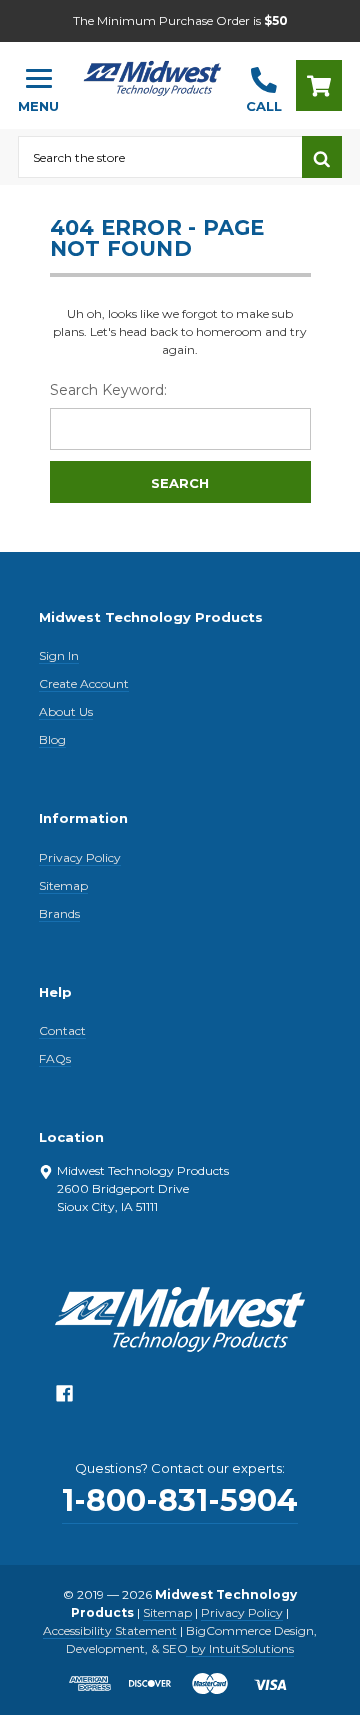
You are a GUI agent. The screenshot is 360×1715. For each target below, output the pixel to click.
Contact (62, 1030)
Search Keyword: (108, 390)
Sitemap (63, 885)
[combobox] (160, 157)
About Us (66, 711)
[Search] (322, 157)
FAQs (55, 1058)
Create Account (84, 683)
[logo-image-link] (152, 76)
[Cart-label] (319, 85)
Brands (59, 913)
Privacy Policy (80, 857)
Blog (52, 739)
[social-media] (64, 1398)
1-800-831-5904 (180, 1500)
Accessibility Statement (110, 1630)
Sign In (59, 655)
